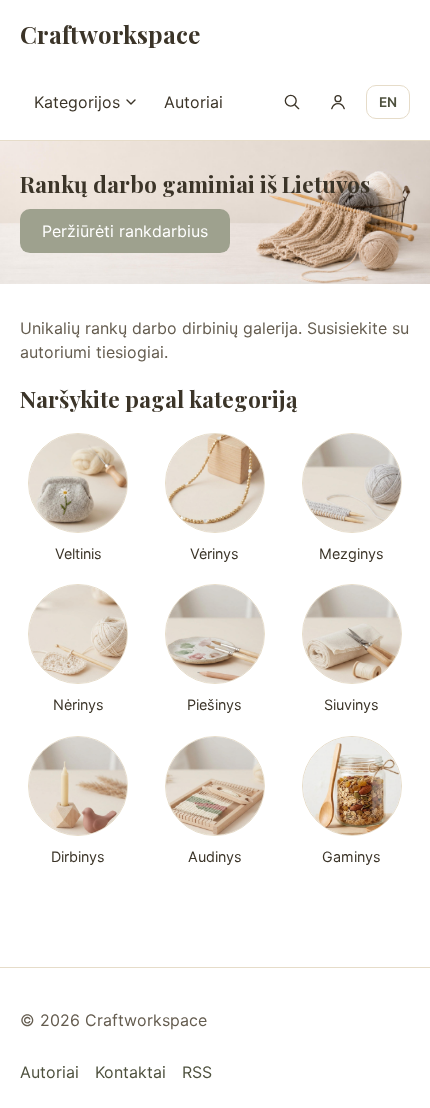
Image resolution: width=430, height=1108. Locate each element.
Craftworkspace (110, 34)
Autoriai (193, 102)
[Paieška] (292, 102)
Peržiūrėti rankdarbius (125, 232)
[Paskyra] (338, 102)
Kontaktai (130, 1072)
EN (388, 102)
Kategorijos (77, 102)
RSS (197, 1072)
